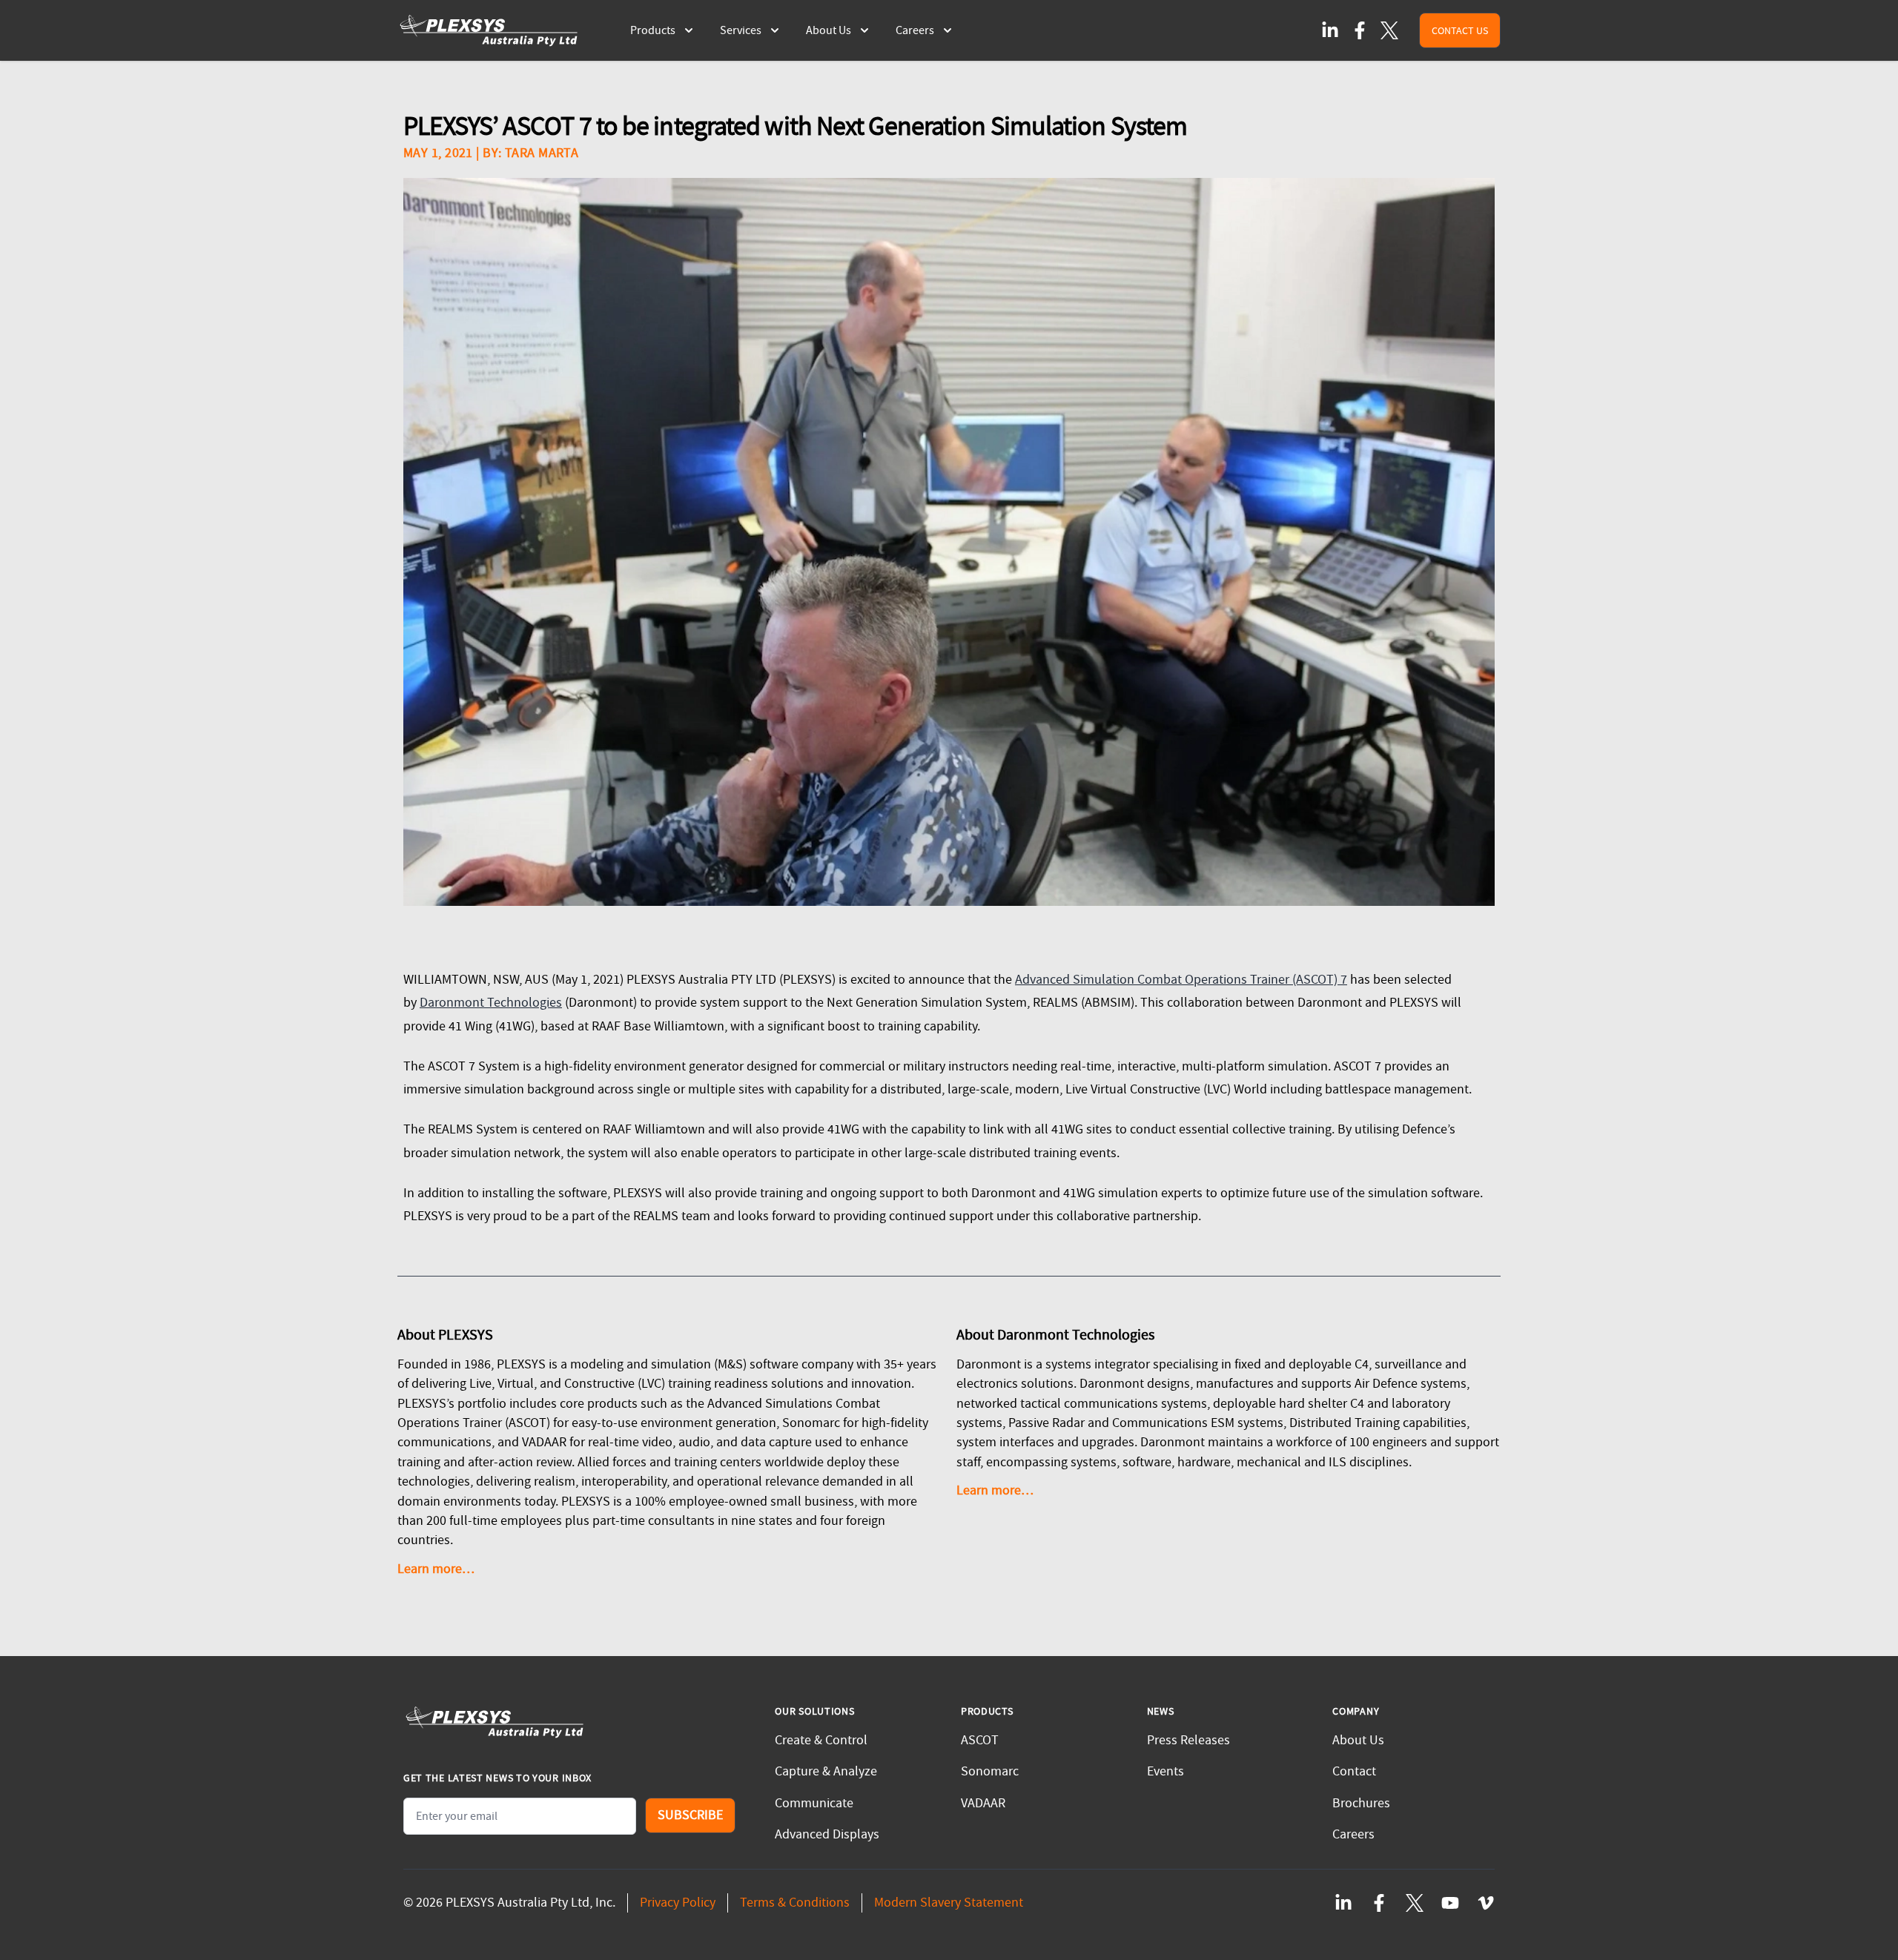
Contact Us (1460, 30)
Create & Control (821, 1740)
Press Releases (1188, 1740)
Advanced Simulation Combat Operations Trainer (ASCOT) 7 (1181, 980)
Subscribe (690, 1815)
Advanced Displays (827, 1834)
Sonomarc (990, 1771)
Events (1165, 1771)
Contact (1354, 1771)
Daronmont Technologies (491, 1003)
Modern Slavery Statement (949, 1903)
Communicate (814, 1803)
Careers (1353, 1834)
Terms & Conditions (795, 1903)
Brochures (1361, 1803)
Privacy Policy (678, 1903)
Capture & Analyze (826, 1771)
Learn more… (436, 1569)
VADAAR (983, 1803)
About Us (1358, 1740)
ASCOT (980, 1740)
